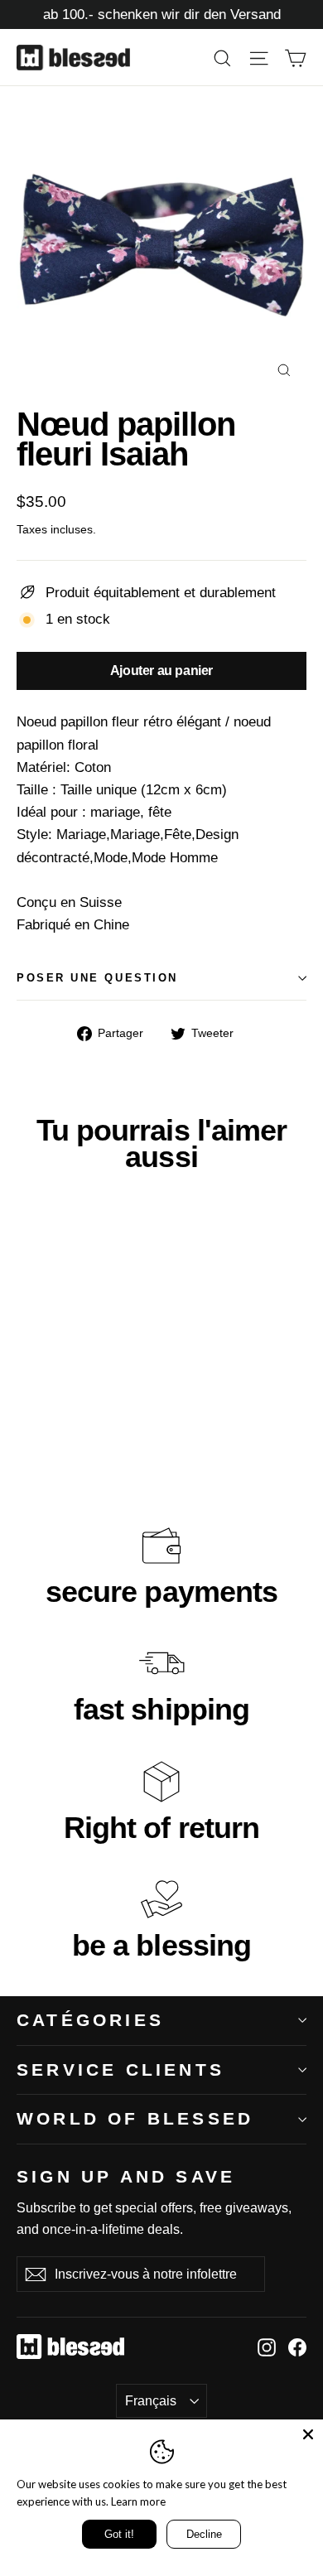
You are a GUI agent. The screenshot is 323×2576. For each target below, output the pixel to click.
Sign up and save (126, 2176)
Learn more (138, 2501)
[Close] (308, 2434)
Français (151, 2401)
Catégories (90, 2020)
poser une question (97, 978)
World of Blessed (135, 2118)
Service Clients (121, 2069)
